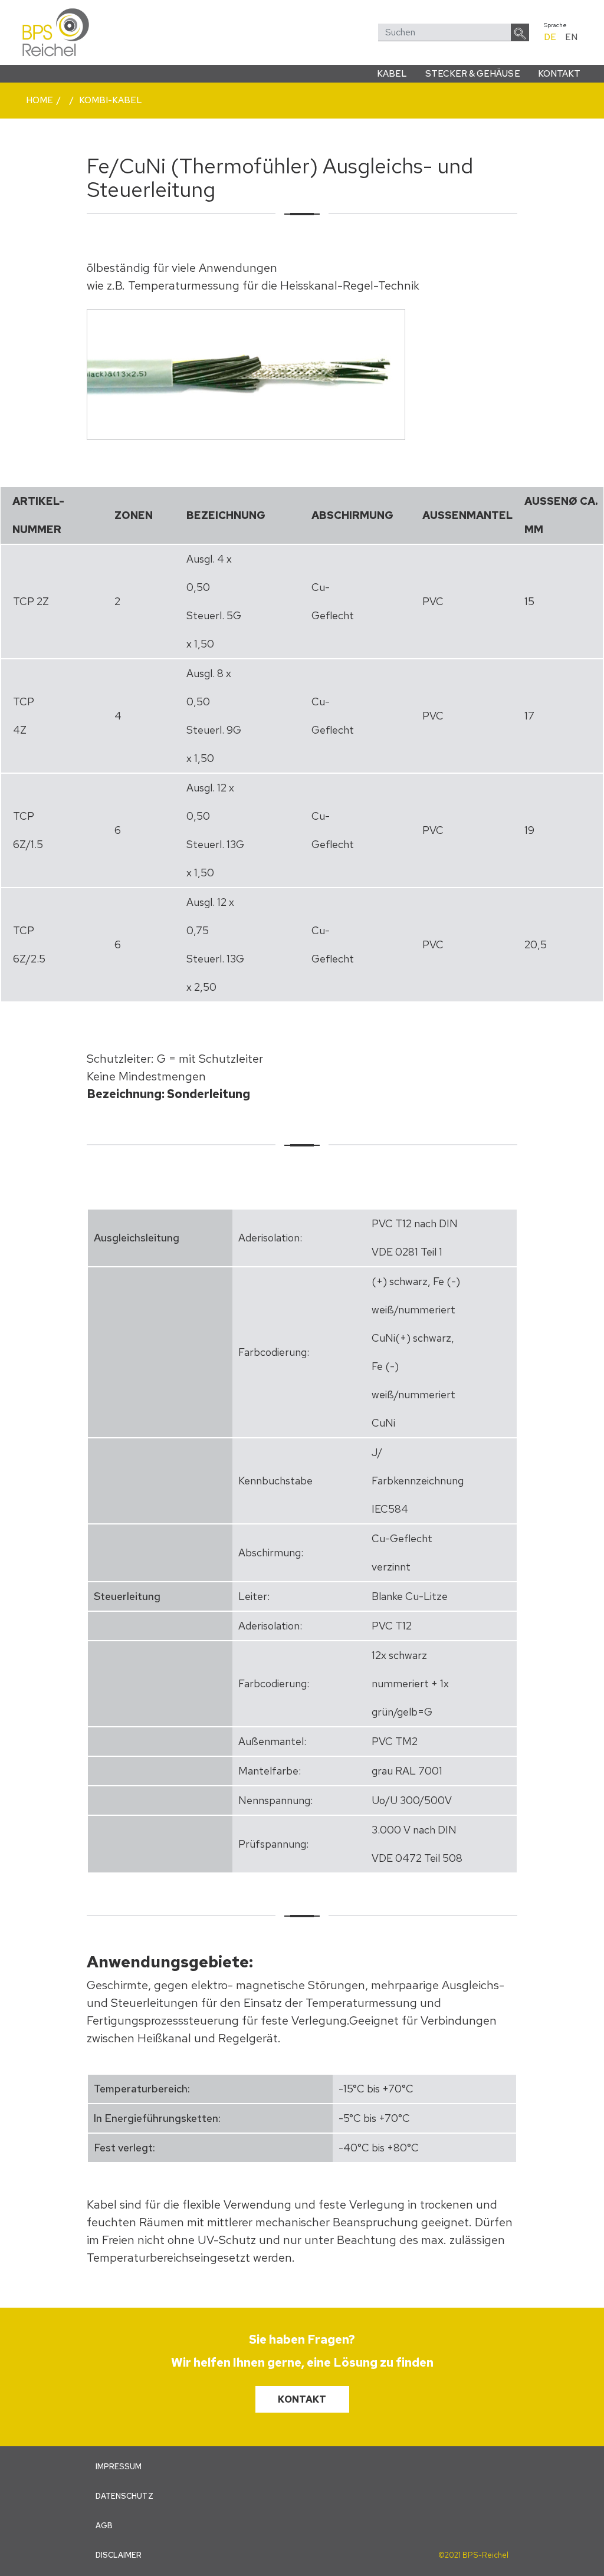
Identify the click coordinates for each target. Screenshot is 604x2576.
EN (571, 37)
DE (550, 37)
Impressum (119, 2467)
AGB (104, 2526)
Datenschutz (124, 2496)
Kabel (392, 74)
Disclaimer (119, 2555)
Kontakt (559, 74)
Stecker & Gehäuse (473, 74)
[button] (520, 32)
